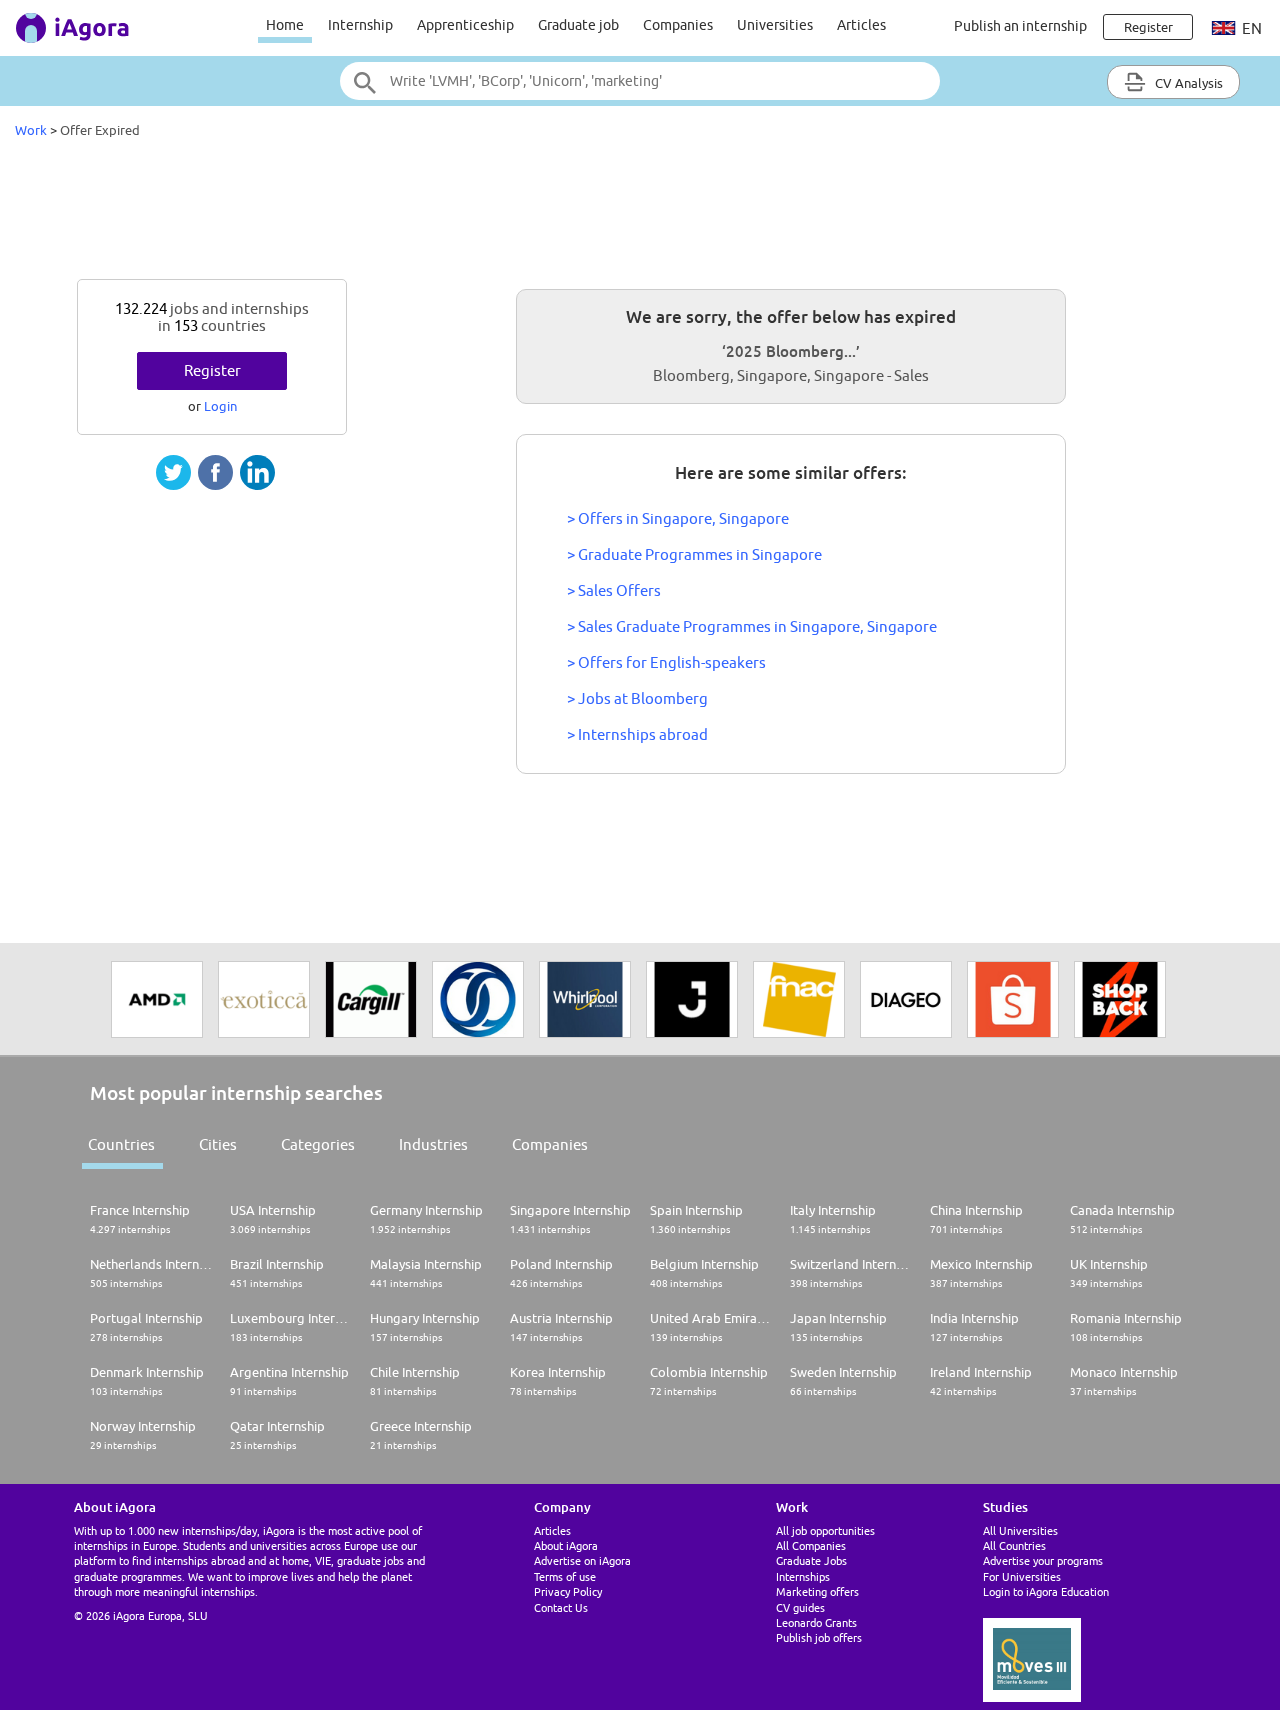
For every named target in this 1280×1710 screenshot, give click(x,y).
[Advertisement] (640, 214)
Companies (678, 25)
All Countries (1014, 1545)
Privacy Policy (568, 1591)
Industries (433, 1144)
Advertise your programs (1043, 1560)
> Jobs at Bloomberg (637, 698)
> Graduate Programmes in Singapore (694, 554)
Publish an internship (1020, 26)
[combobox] (640, 81)
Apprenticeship (465, 25)
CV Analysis (1187, 83)
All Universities (1020, 1530)
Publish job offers (819, 1637)
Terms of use (565, 1576)
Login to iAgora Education (1046, 1591)
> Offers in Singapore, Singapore (678, 518)
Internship (360, 25)
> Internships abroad (637, 734)
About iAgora (566, 1545)
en (1250, 28)
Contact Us (561, 1607)
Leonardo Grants (816, 1622)
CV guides (800, 1607)
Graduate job (578, 25)
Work (31, 130)
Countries (121, 1144)
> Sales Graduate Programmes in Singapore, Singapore (752, 626)
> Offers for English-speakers (666, 662)
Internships (803, 1576)
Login (220, 406)
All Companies (811, 1545)
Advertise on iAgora (582, 1560)
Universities (775, 25)
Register (212, 370)
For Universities (1022, 1576)
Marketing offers (817, 1591)
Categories (318, 1144)
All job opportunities (825, 1530)
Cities (218, 1144)
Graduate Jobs (811, 1560)
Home (285, 25)
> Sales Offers (614, 590)
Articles (861, 25)
